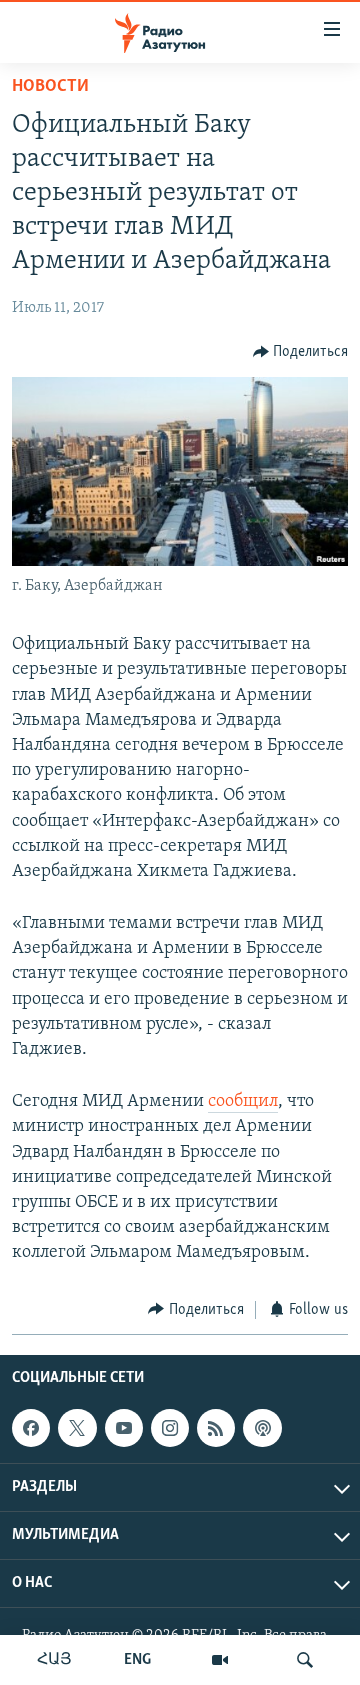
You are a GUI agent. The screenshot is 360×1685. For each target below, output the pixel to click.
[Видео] (220, 1660)
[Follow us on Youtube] (124, 1428)
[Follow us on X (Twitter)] (77, 1428)
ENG (137, 1660)
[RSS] (216, 1428)
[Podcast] (262, 1428)
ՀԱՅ (54, 1660)
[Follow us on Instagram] (170, 1428)
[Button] (301, 352)
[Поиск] (305, 1660)
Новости (50, 87)
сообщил (243, 1102)
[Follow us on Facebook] (31, 1428)
